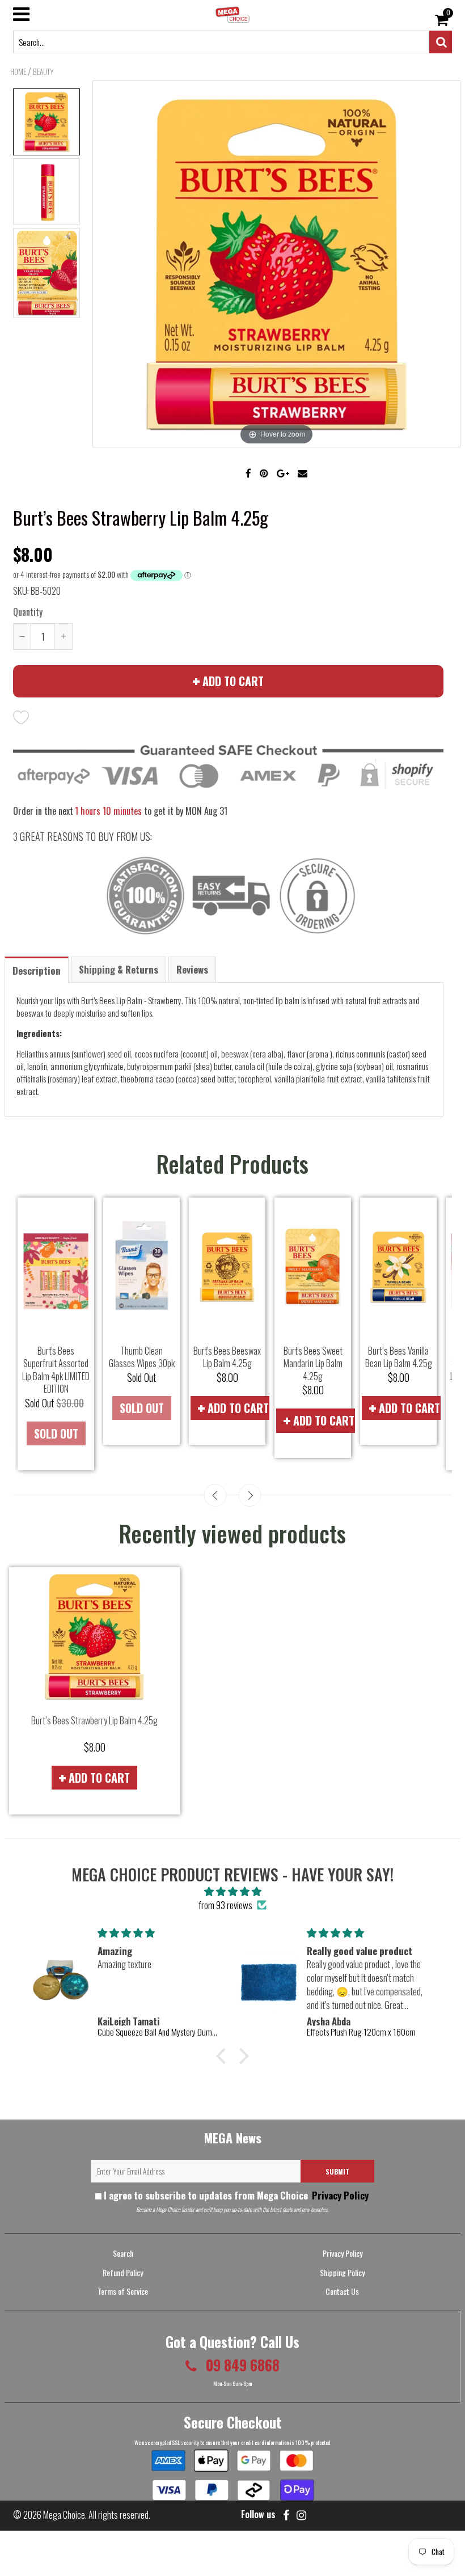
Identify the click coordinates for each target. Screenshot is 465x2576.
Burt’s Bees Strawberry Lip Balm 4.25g (94, 1720)
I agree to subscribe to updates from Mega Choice (236, 2195)
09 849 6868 (241, 2365)
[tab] (37, 969)
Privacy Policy (339, 2195)
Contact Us (342, 2291)
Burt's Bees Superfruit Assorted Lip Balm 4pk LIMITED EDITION (56, 1370)
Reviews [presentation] (192, 969)
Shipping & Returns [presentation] (119, 969)
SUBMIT (337, 2171)
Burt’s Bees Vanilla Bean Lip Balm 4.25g (399, 1357)
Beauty (43, 71)
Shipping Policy (342, 2272)
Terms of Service (123, 2291)
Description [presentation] (37, 970)
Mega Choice (64, 2515)
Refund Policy (123, 2272)
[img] (232, 1891)
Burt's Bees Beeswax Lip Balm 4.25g (227, 1357)
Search (123, 2253)
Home (18, 71)
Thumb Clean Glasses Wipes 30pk (142, 1357)
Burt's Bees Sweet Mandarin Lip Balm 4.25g (313, 1363)
